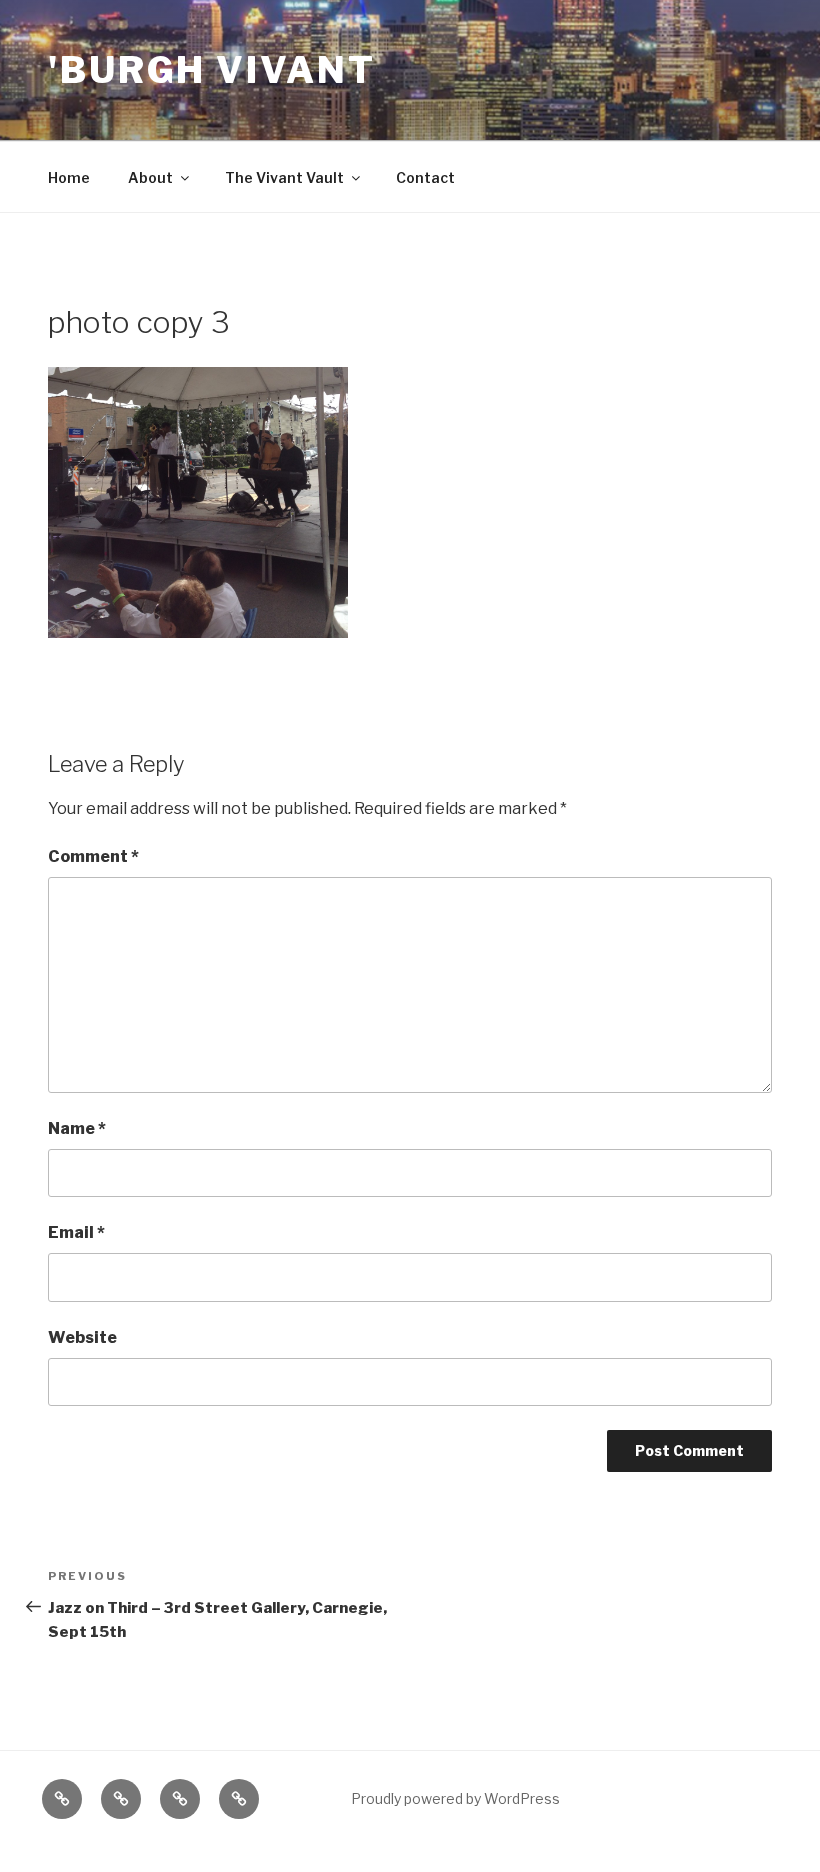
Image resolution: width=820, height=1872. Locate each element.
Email (76, 1232)
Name (77, 1128)
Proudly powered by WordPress (455, 1798)
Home (69, 177)
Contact (425, 177)
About (150, 177)
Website (82, 1337)
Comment (93, 856)
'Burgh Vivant (211, 70)
